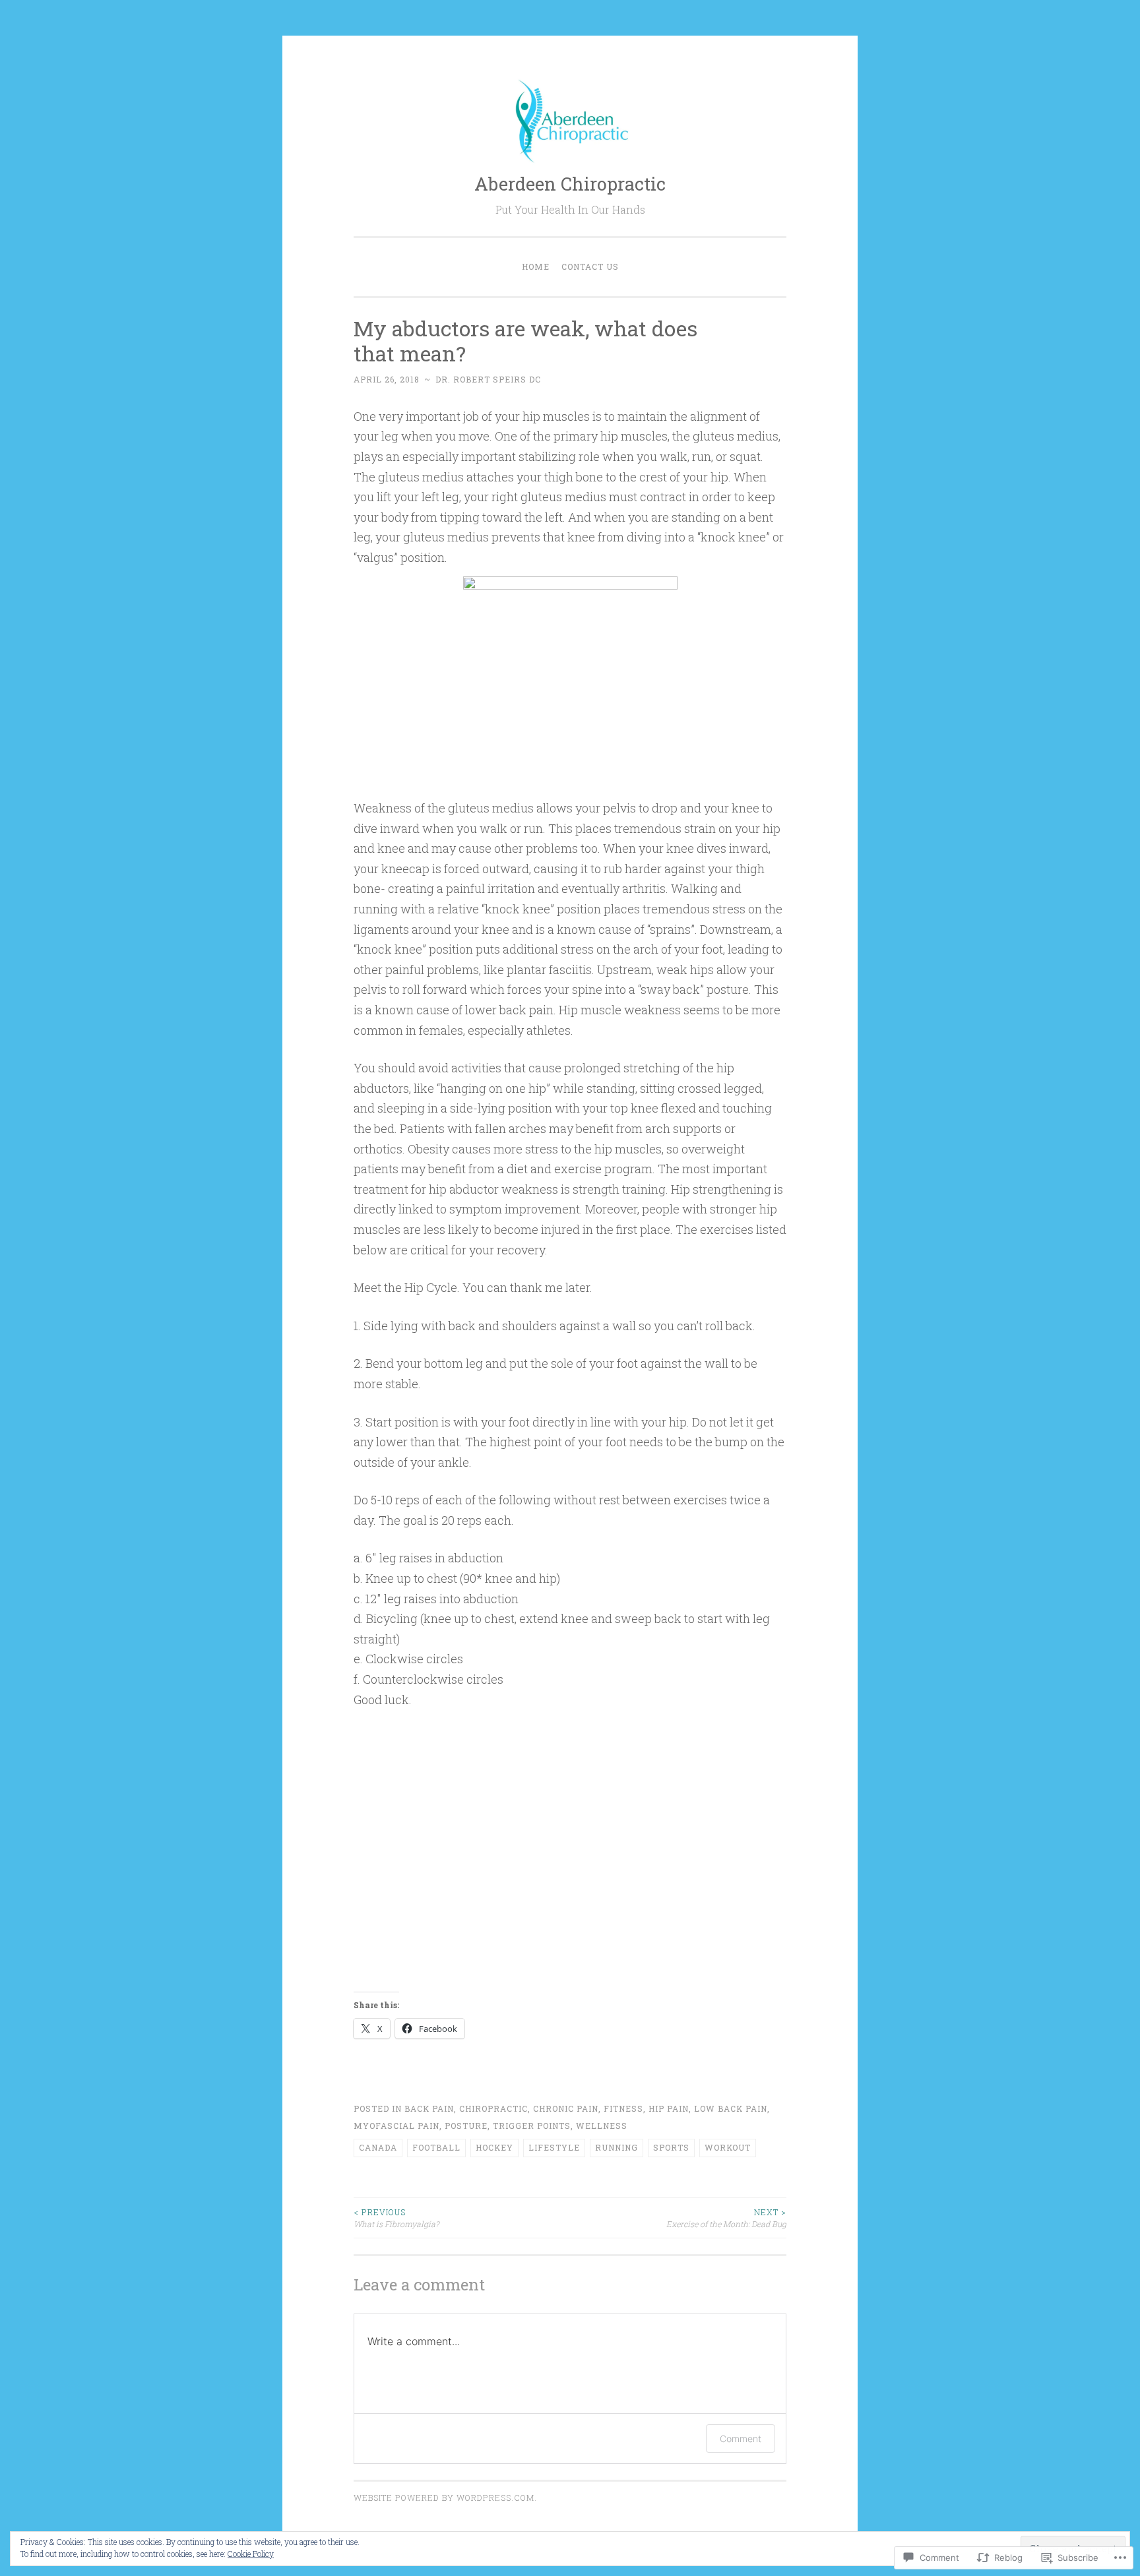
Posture (466, 2126)
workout (728, 2147)
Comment (741, 2438)
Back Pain (429, 2108)
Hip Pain (669, 2108)
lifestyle (554, 2147)
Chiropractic (493, 2108)
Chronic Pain (566, 2108)
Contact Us (590, 266)
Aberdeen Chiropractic (570, 184)
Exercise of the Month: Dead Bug (726, 2218)
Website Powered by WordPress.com (444, 2498)
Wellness (602, 2126)
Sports (671, 2147)
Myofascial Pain (396, 2126)
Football (436, 2147)
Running (617, 2147)
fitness (623, 2108)
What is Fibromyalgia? (396, 2218)
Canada (378, 2147)
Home (536, 266)
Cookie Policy (251, 2554)
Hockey (494, 2147)
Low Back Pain (731, 2108)
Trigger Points (532, 2126)
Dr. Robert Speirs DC (488, 379)
